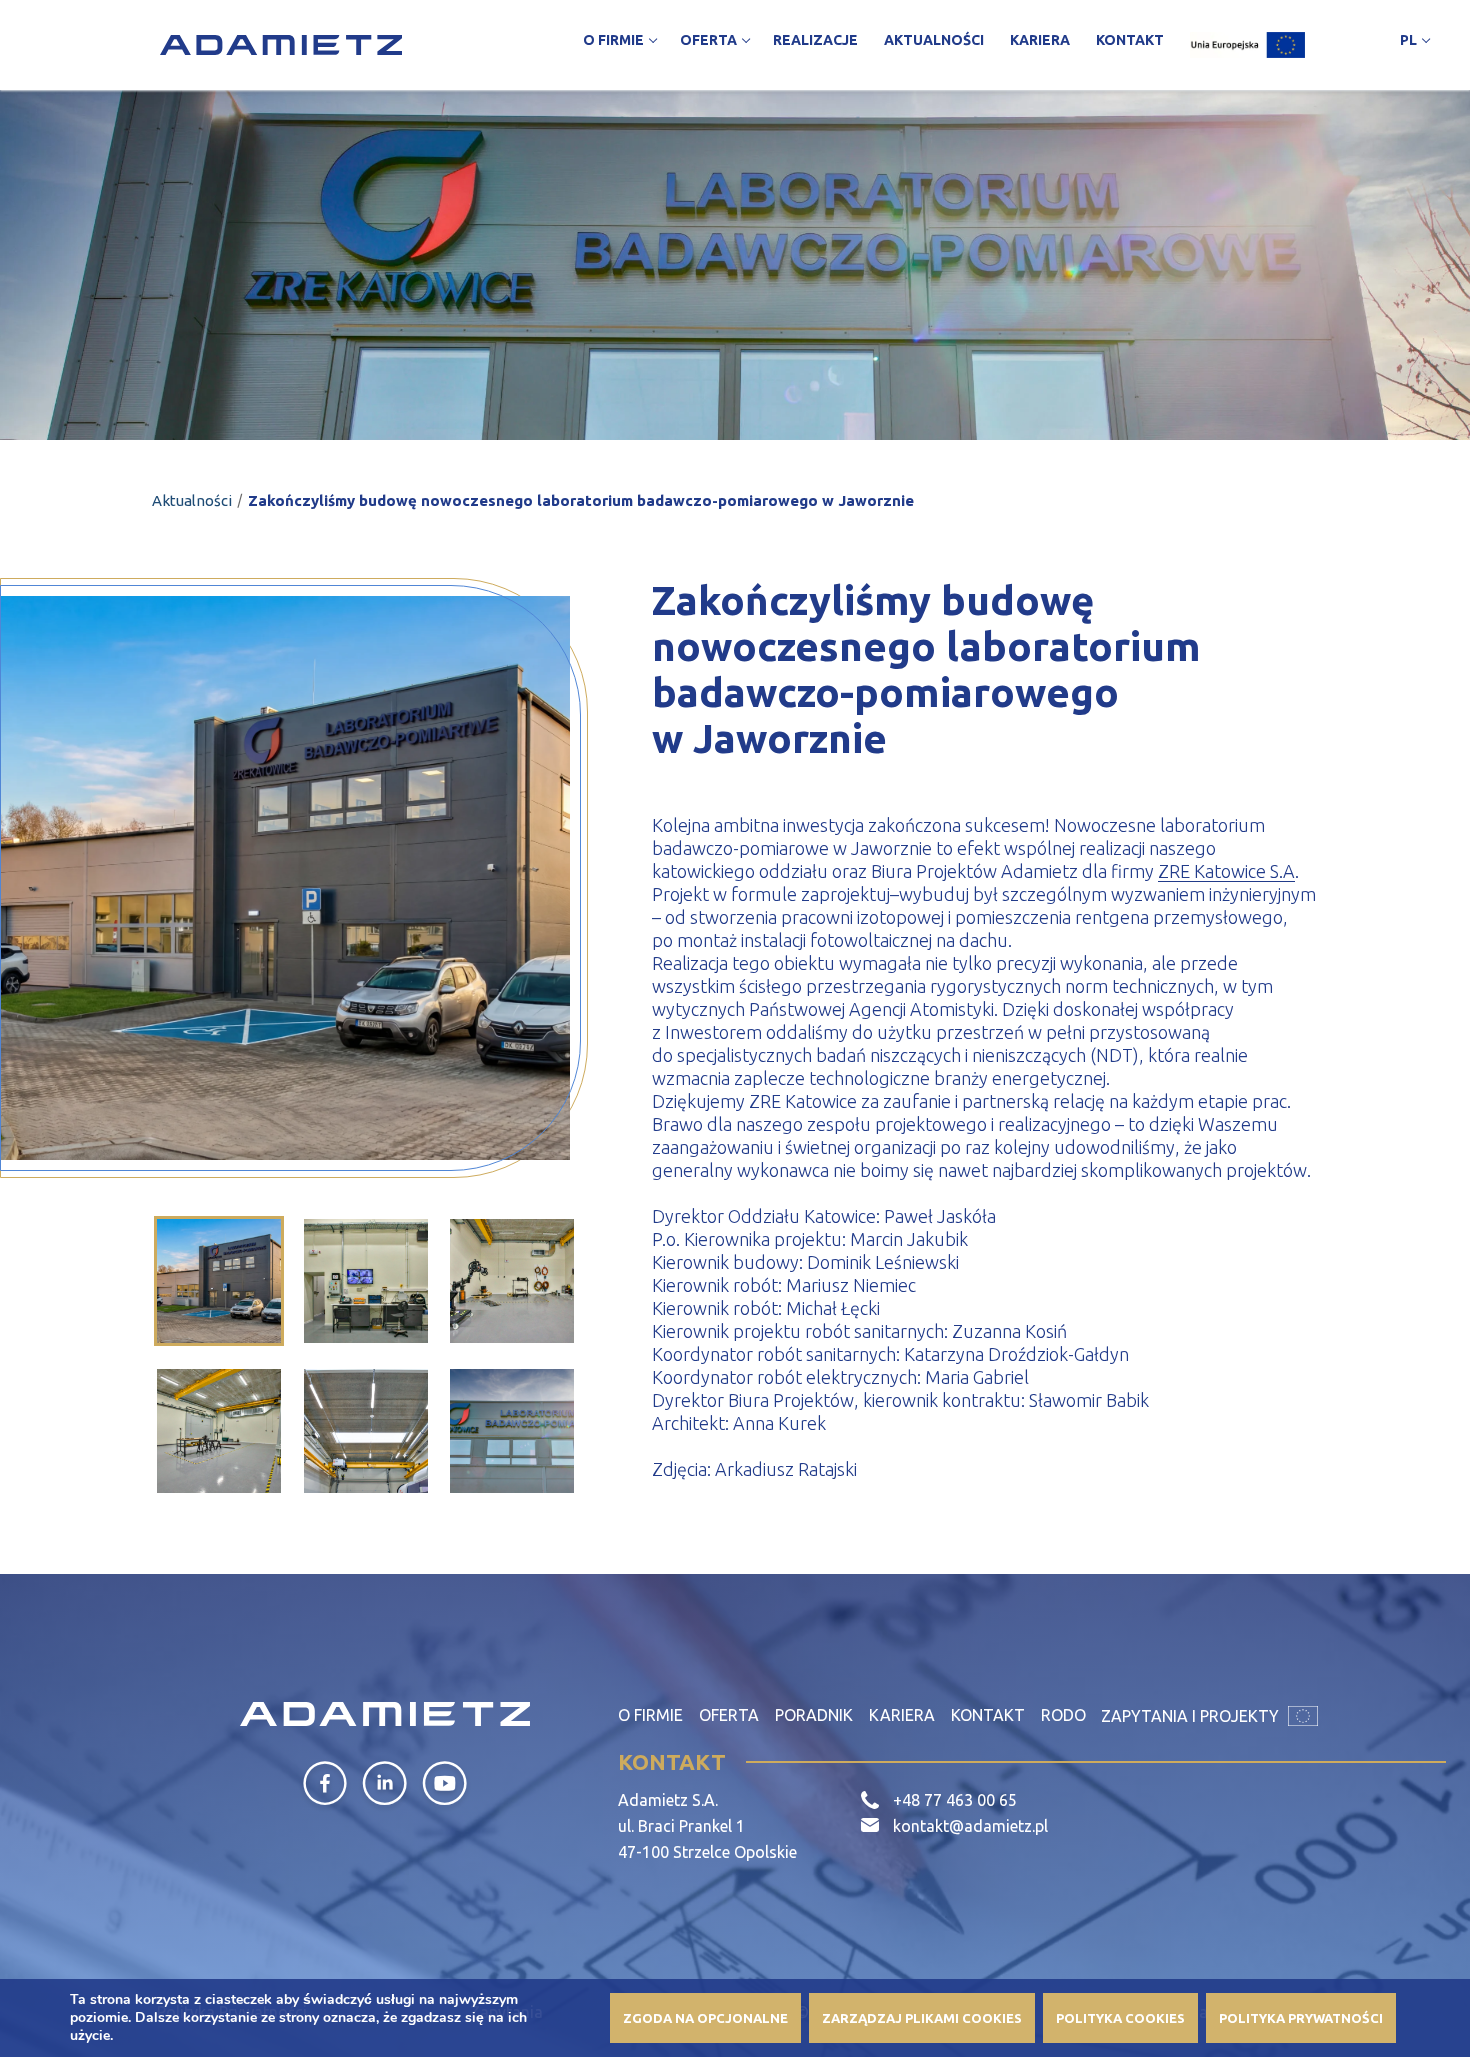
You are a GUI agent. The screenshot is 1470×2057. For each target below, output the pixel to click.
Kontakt (988, 1715)
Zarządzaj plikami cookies (922, 2018)
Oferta (729, 1715)
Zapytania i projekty (1192, 1716)
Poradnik (814, 1715)
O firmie (650, 1715)
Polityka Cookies (1120, 2018)
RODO (1063, 1715)
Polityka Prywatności (1301, 2018)
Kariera (902, 1715)
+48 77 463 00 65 (955, 1800)
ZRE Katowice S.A (1226, 871)
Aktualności (192, 500)
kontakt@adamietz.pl (970, 1826)
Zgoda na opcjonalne (705, 2018)
